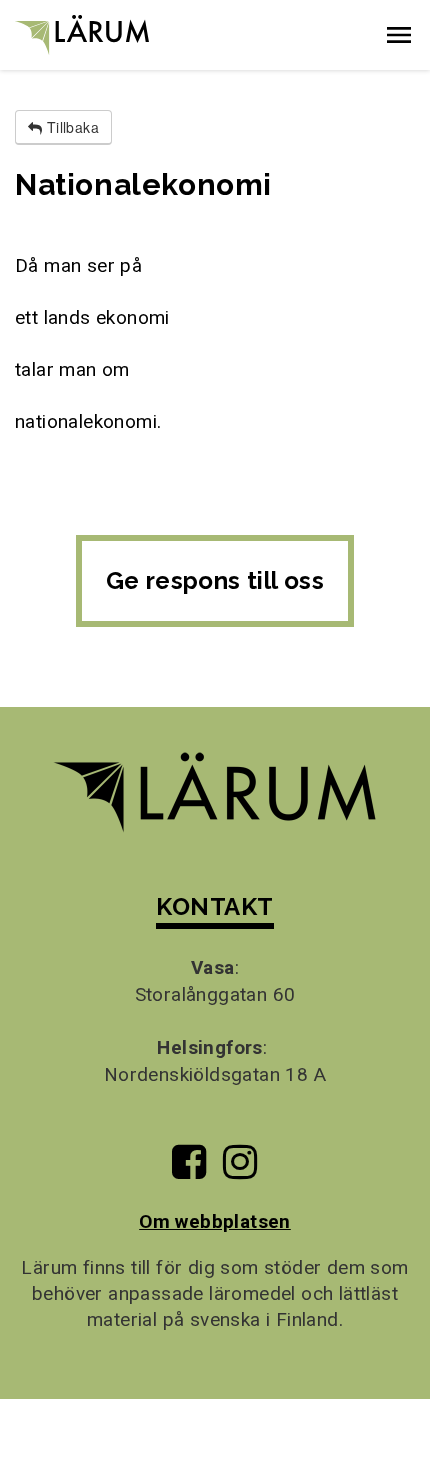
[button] (399, 35)
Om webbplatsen (215, 1221)
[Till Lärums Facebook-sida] (189, 1169)
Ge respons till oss (215, 580)
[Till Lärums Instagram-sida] (240, 1169)
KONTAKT (214, 906)
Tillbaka (70, 127)
